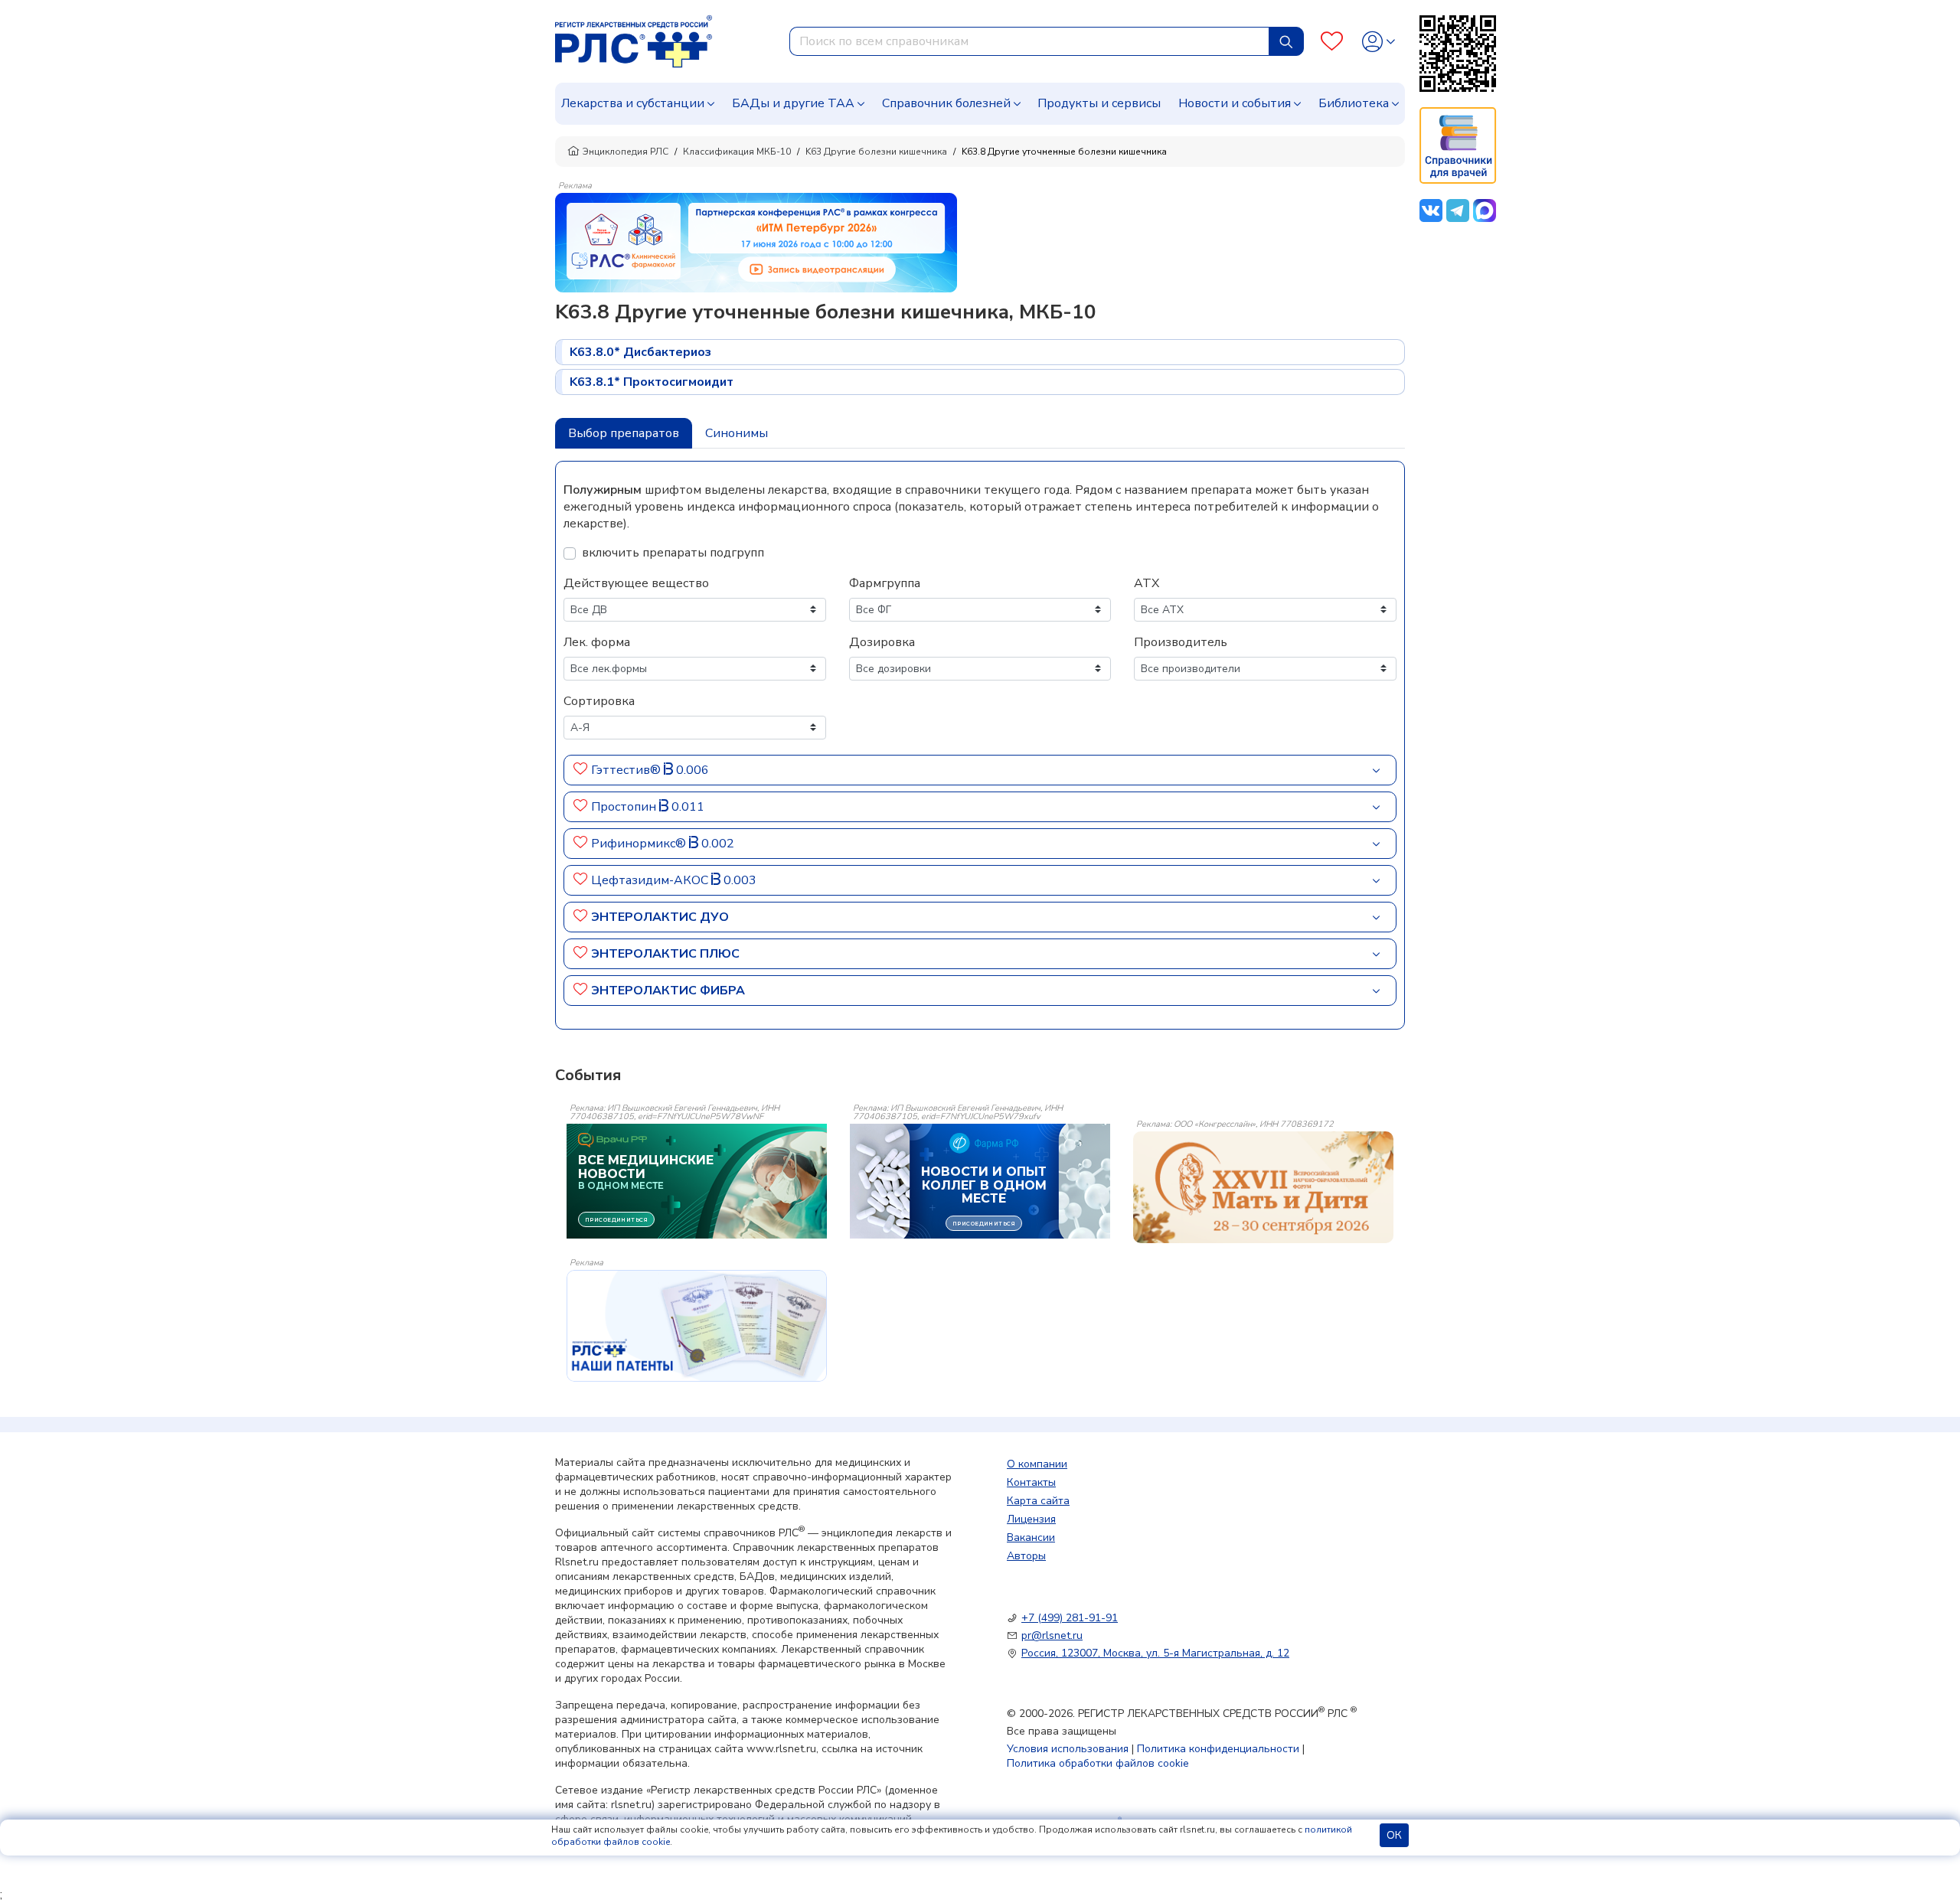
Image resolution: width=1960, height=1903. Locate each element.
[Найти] (1286, 41)
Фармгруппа (885, 583)
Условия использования (1068, 1749)
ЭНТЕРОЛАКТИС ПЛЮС (665, 954)
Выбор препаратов (624, 433)
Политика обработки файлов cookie (1098, 1763)
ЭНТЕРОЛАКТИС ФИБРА (668, 991)
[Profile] (1379, 42)
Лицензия (1031, 1519)
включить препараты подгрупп (673, 553)
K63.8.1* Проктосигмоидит (652, 382)
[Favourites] (1332, 42)
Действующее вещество (636, 583)
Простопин (625, 807)
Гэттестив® (627, 770)
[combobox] (1029, 41)
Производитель (1181, 642)
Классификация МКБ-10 (737, 152)
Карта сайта (1038, 1501)
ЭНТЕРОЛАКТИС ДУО (660, 917)
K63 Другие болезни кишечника (876, 152)
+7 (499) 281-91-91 (1070, 1618)
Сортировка (599, 701)
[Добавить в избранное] (581, 770)
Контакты (1031, 1482)
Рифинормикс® (640, 844)
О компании (1037, 1464)
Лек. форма (597, 642)
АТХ (1147, 583)
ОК (1394, 1835)
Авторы (1026, 1556)
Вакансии (1031, 1537)
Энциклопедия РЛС (626, 152)
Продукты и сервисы (1099, 103)
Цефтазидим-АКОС (651, 880)
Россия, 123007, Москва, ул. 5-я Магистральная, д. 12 (1155, 1653)
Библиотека (1354, 103)
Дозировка (882, 642)
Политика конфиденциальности (1218, 1749)
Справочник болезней (946, 103)
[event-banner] (1263, 1187)
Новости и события (1235, 103)
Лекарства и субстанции (633, 103)
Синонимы (737, 433)
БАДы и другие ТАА (793, 103)
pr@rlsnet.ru (1052, 1635)
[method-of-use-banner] (756, 242)
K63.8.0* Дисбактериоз (640, 352)
